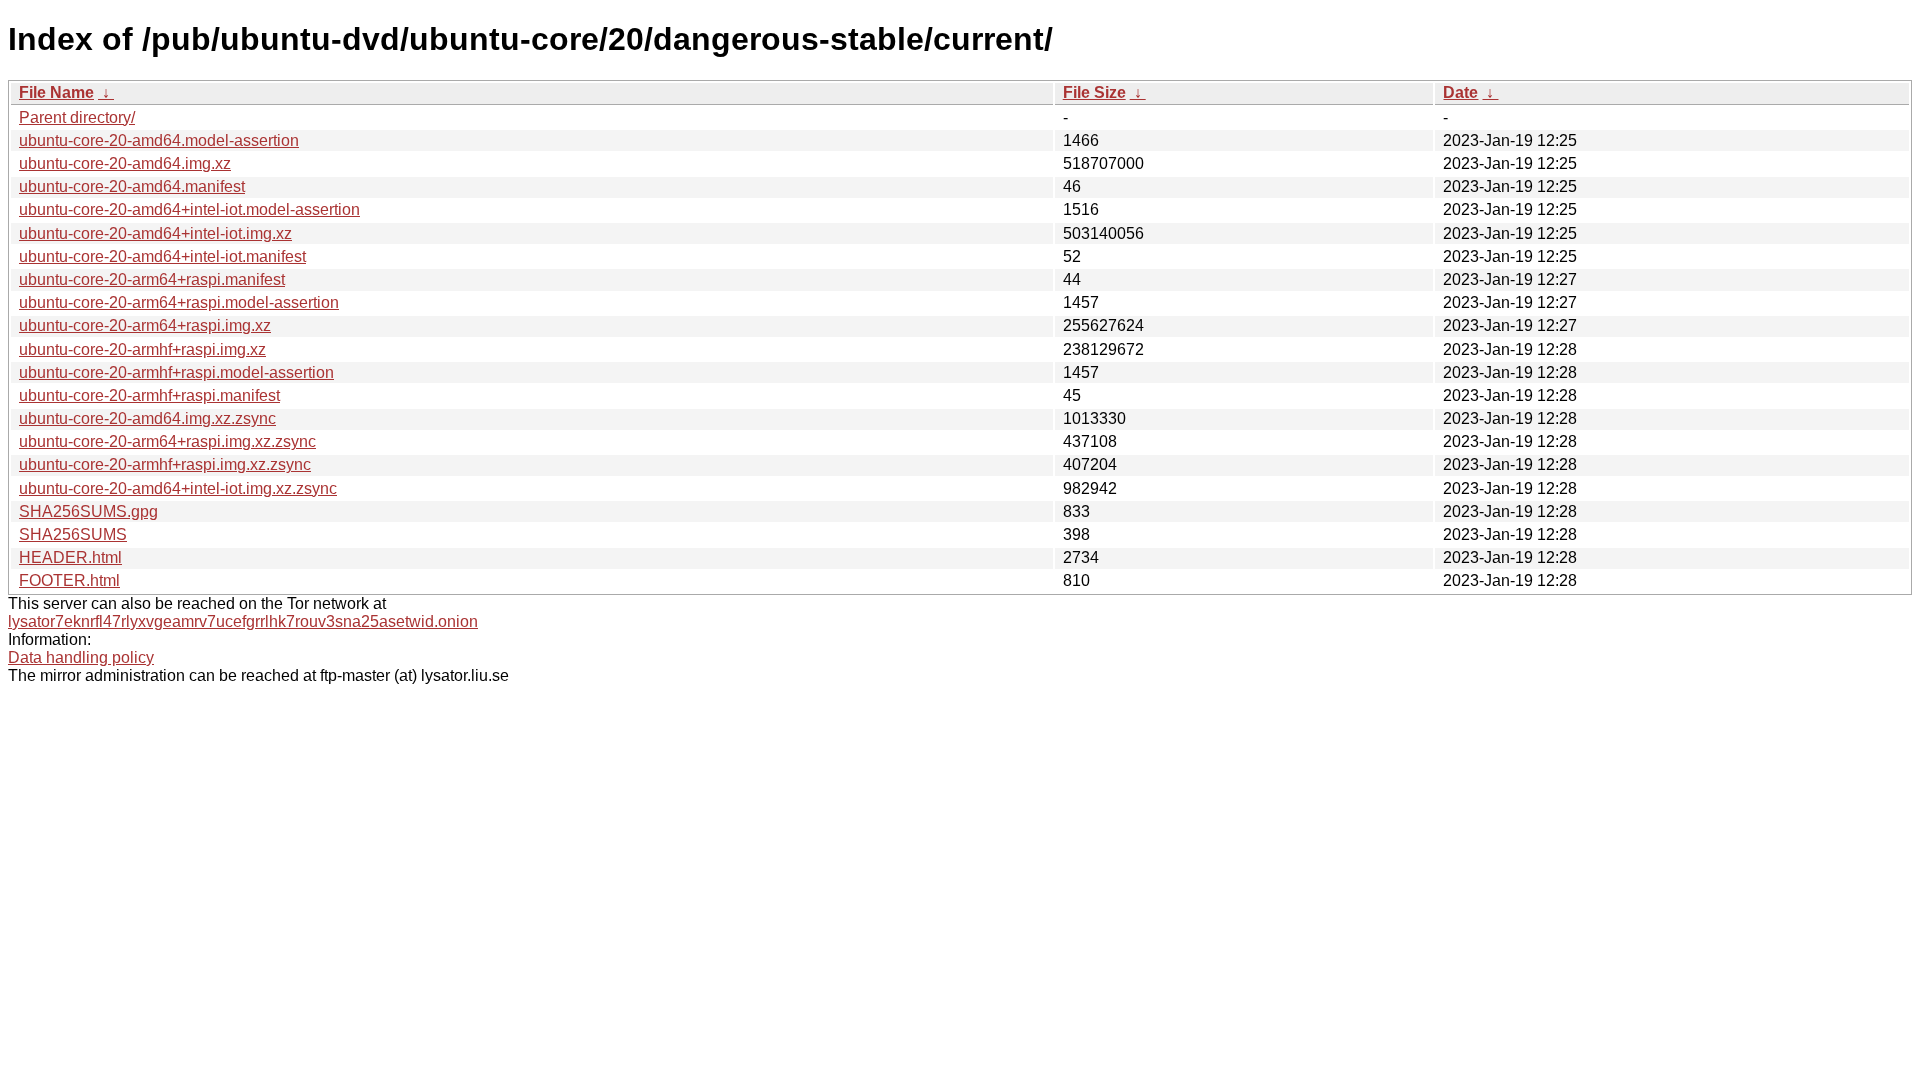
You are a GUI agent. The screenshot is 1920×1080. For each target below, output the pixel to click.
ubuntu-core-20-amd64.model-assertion (159, 140)
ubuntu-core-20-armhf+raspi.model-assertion (176, 372)
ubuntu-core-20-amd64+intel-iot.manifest (162, 256)
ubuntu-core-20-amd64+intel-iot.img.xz (155, 233)
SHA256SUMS (73, 534)
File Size (1094, 92)
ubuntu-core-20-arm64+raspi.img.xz (145, 325)
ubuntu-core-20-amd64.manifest (132, 186)
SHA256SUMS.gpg (88, 511)
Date (1460, 92)
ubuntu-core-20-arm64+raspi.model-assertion (179, 302)
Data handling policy (81, 657)
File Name (56, 92)
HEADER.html (70, 557)
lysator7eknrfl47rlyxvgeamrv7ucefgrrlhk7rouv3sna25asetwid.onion (243, 621)
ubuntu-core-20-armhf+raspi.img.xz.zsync (165, 464)
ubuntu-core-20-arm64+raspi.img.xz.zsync (167, 441)
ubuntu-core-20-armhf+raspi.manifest (149, 395)
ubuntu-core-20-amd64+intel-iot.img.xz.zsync (178, 488)
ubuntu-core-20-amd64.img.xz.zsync (147, 418)
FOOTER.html (69, 580)
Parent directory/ (77, 117)
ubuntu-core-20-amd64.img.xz (125, 163)
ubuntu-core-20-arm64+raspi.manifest (152, 279)
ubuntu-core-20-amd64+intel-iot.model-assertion (189, 209)
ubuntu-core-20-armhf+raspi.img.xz (142, 349)
